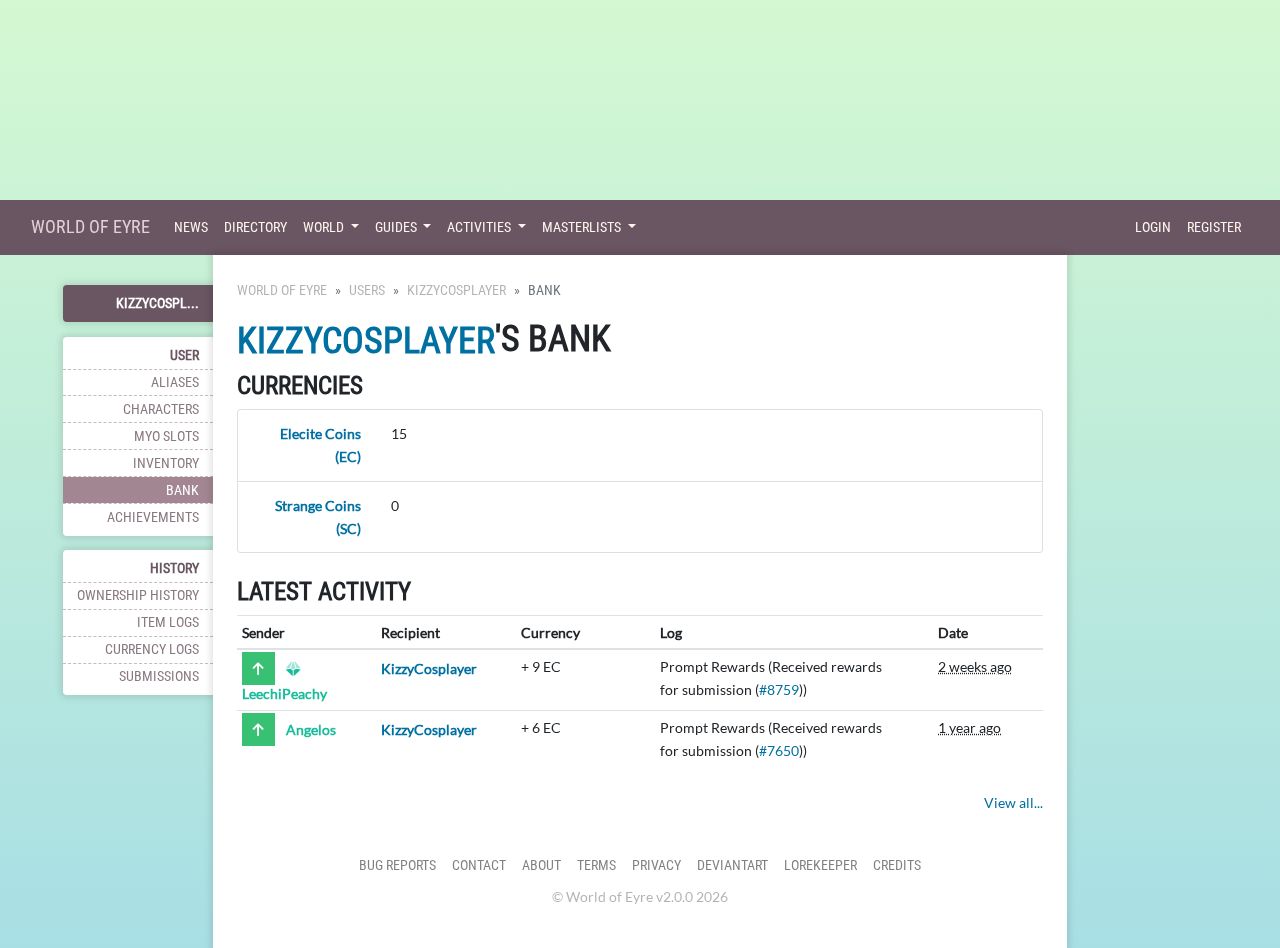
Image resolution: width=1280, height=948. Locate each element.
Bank (182, 490)
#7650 (779, 750)
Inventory (166, 463)
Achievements (153, 517)
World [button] (325, 227)
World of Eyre (90, 226)
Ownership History (138, 595)
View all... (1013, 802)
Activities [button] (480, 227)
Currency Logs (152, 649)
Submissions (159, 676)
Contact (479, 865)
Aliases (175, 382)
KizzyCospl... (157, 303)
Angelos (311, 729)
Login (1153, 227)
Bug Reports (397, 865)
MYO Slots (166, 436)
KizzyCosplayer (456, 290)
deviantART (732, 865)
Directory (255, 227)
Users (367, 290)
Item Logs (168, 622)
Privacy (656, 865)
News (191, 227)
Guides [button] (397, 227)
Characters (161, 409)
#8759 (779, 689)
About (541, 865)
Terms (596, 865)
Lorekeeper (820, 865)
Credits (897, 865)
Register (1214, 227)
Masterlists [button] (583, 227)
